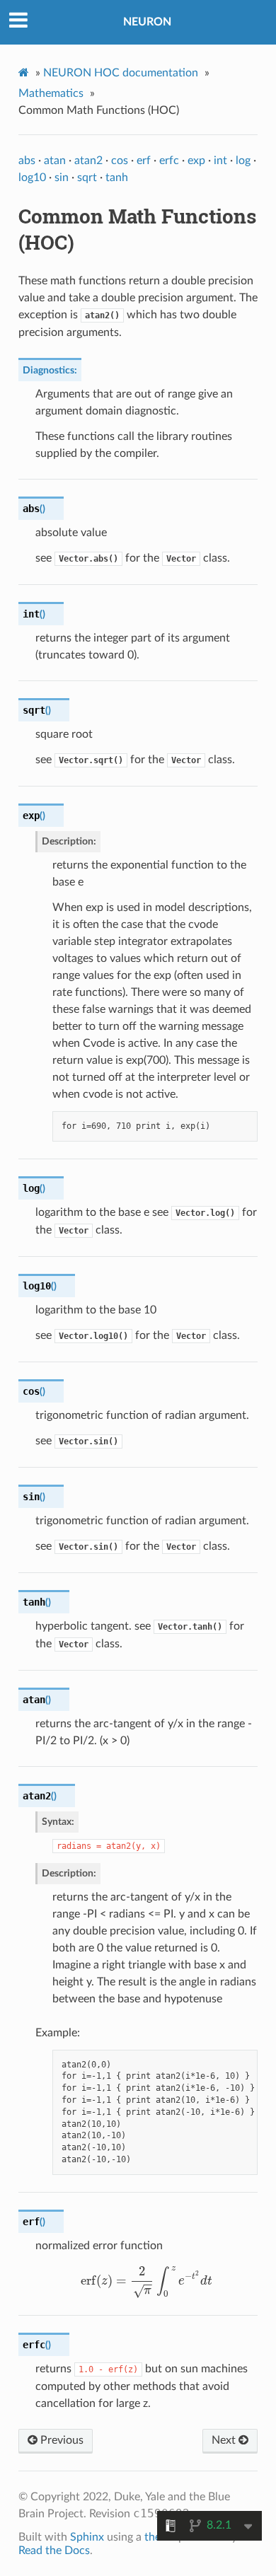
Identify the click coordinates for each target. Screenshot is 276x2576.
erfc (169, 161)
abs (27, 161)
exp (196, 161)
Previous (61, 2440)
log (243, 161)
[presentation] (146, 2281)
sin (62, 178)
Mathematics (51, 93)
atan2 (88, 161)
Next (225, 2440)
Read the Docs (54, 2551)
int (220, 161)
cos (120, 161)
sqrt (87, 178)
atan (55, 161)
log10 (32, 178)
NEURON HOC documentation (121, 73)
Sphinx (87, 2537)
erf (144, 161)
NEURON (147, 22)
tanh (117, 178)
